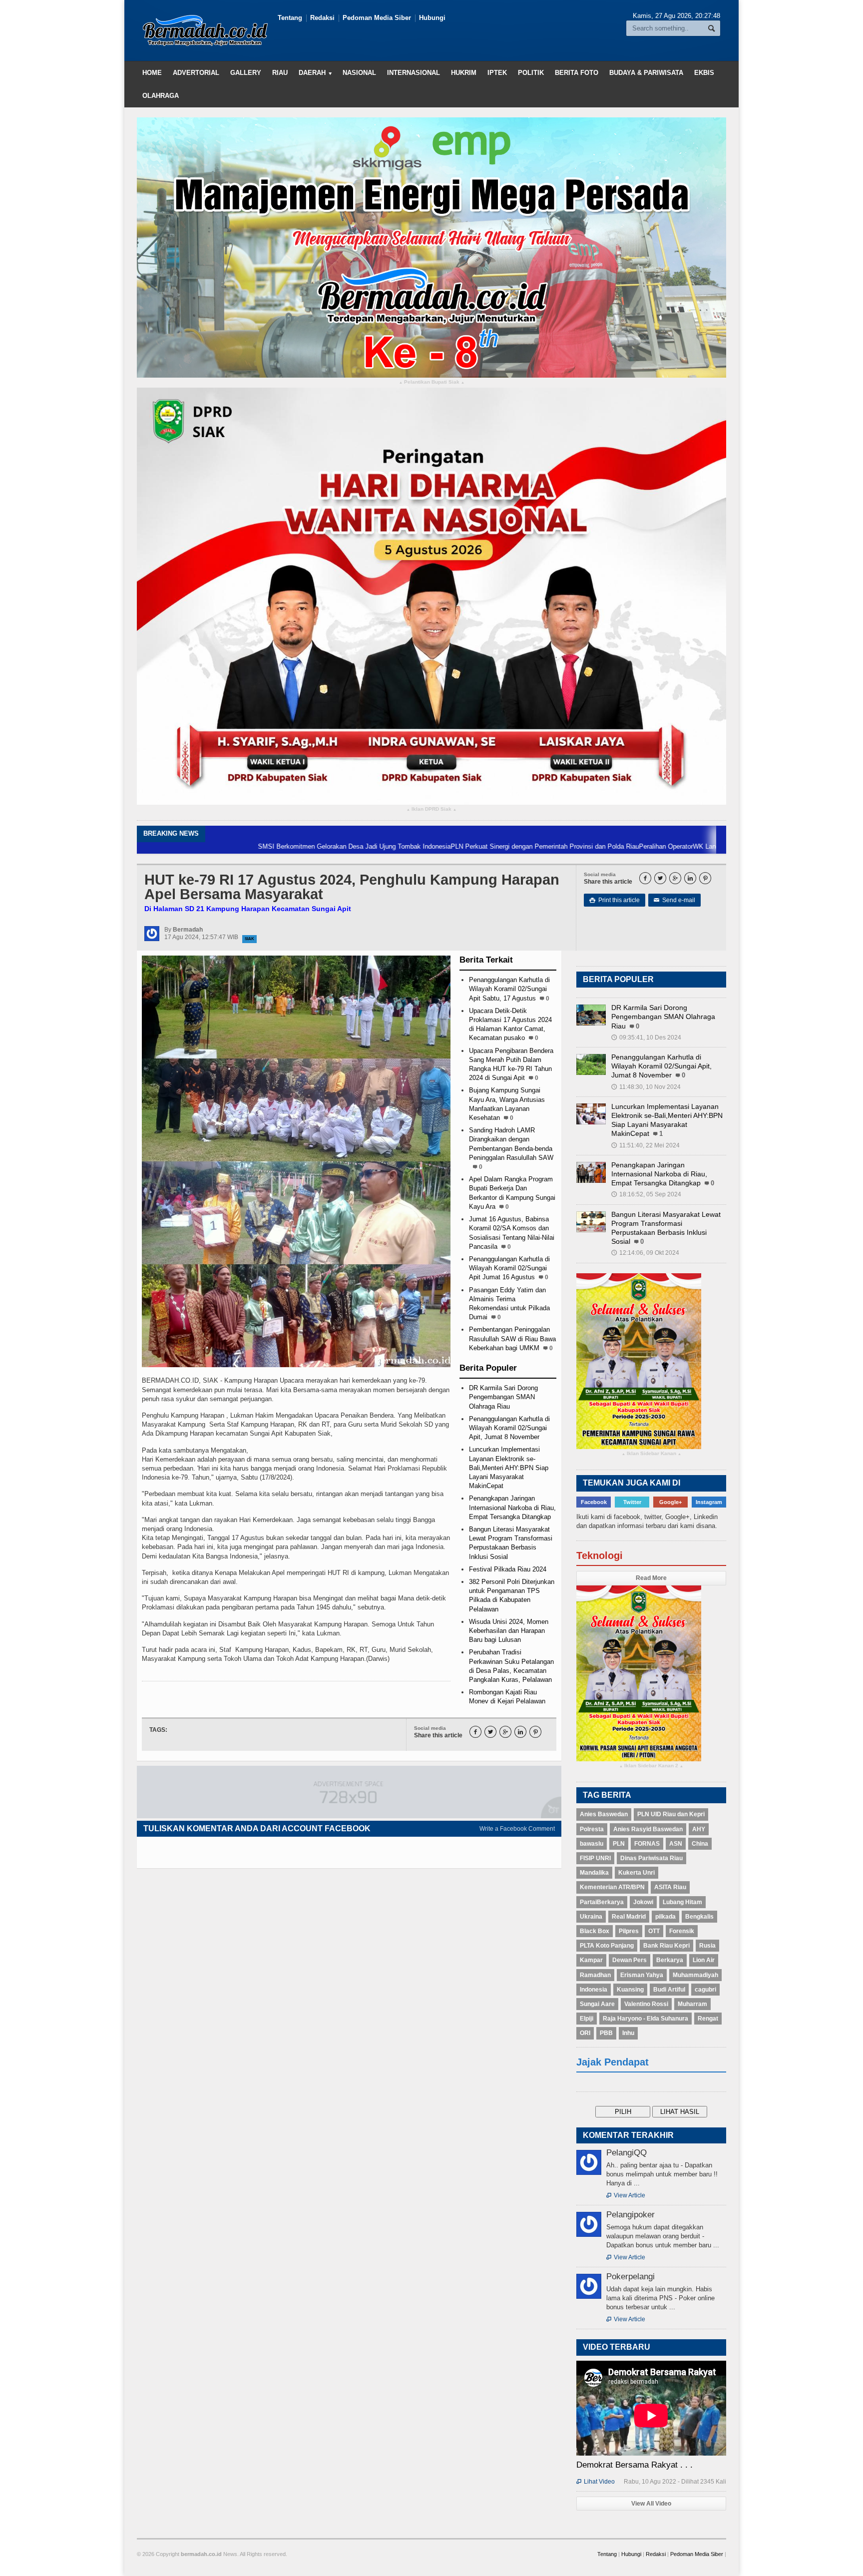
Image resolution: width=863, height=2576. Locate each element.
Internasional (414, 73)
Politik (531, 73)
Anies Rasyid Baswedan (648, 1829)
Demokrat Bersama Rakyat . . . (635, 2465)
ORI (585, 2033)
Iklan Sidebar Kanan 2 (651, 1766)
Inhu (628, 2033)
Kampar (591, 1960)
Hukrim (464, 73)
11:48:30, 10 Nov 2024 (646, 1087)
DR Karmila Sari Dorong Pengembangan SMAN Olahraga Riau (503, 1397)
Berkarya (670, 1960)
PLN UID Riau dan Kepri (671, 1814)
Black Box (595, 1931)
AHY (699, 1829)
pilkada (665, 1917)
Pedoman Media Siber (377, 18)
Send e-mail (674, 900)
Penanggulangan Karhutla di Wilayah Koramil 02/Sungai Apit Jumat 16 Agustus (509, 1268)
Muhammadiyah (695, 1975)
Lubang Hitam (682, 1902)
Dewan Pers (630, 1960)
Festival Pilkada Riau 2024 (508, 1569)
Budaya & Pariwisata (646, 73)
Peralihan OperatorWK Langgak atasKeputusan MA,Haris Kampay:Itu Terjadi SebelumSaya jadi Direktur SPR (696, 846)
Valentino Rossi (646, 2004)
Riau (280, 73)
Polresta (592, 1829)
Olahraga (161, 96)
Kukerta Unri (637, 1873)
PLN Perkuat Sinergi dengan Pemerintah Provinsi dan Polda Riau (444, 846)
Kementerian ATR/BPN (612, 1887)
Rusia (707, 1946)
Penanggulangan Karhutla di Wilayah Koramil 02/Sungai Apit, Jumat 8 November (509, 1428)
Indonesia (594, 1990)
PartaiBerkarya (602, 1902)
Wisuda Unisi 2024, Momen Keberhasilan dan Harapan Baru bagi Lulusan (509, 1631)
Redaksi (322, 18)
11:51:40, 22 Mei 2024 (646, 1145)
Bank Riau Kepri (666, 1946)
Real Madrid (629, 1917)
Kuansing (630, 1990)
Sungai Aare (597, 2004)
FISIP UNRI (595, 1858)
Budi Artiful (669, 1990)
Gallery (246, 73)
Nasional (359, 73)
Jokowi (643, 1902)
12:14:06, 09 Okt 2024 (645, 1253)
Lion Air (704, 1960)
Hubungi (432, 18)
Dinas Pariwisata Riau (651, 1858)
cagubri (705, 1990)
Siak (249, 939)
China (700, 1844)
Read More (651, 1578)
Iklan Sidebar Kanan (651, 1454)
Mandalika (594, 1873)
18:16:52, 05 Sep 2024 (646, 1194)
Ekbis (704, 73)
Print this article (615, 900)
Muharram (692, 2004)
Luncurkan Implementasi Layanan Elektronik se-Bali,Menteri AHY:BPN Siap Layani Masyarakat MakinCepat (509, 1468)
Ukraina (591, 1917)
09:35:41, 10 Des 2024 (646, 1037)
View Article (626, 2195)
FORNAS (647, 1844)
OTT (654, 1931)
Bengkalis (699, 1917)
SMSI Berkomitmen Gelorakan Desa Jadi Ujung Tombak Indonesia (254, 846)
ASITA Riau (670, 1887)
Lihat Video (596, 2482)
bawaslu (592, 1844)
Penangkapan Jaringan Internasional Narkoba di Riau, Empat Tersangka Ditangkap (512, 1507)
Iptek (497, 73)
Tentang (290, 18)
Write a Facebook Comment (517, 1829)
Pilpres (629, 1931)
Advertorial (196, 73)
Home (152, 73)
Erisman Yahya (642, 1975)
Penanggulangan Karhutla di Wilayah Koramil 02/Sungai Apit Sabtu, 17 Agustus (509, 989)
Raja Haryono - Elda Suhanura (646, 2019)
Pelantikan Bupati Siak (432, 382)
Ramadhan (595, 1975)
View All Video (651, 2504)
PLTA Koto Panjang (607, 1946)
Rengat (708, 2019)
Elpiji (587, 2019)
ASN (676, 1844)
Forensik (682, 1931)
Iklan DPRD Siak (431, 809)
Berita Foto (577, 73)
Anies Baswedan (604, 1814)
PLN (619, 1844)
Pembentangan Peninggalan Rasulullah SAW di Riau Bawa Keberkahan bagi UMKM (512, 1338)
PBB (606, 2033)
